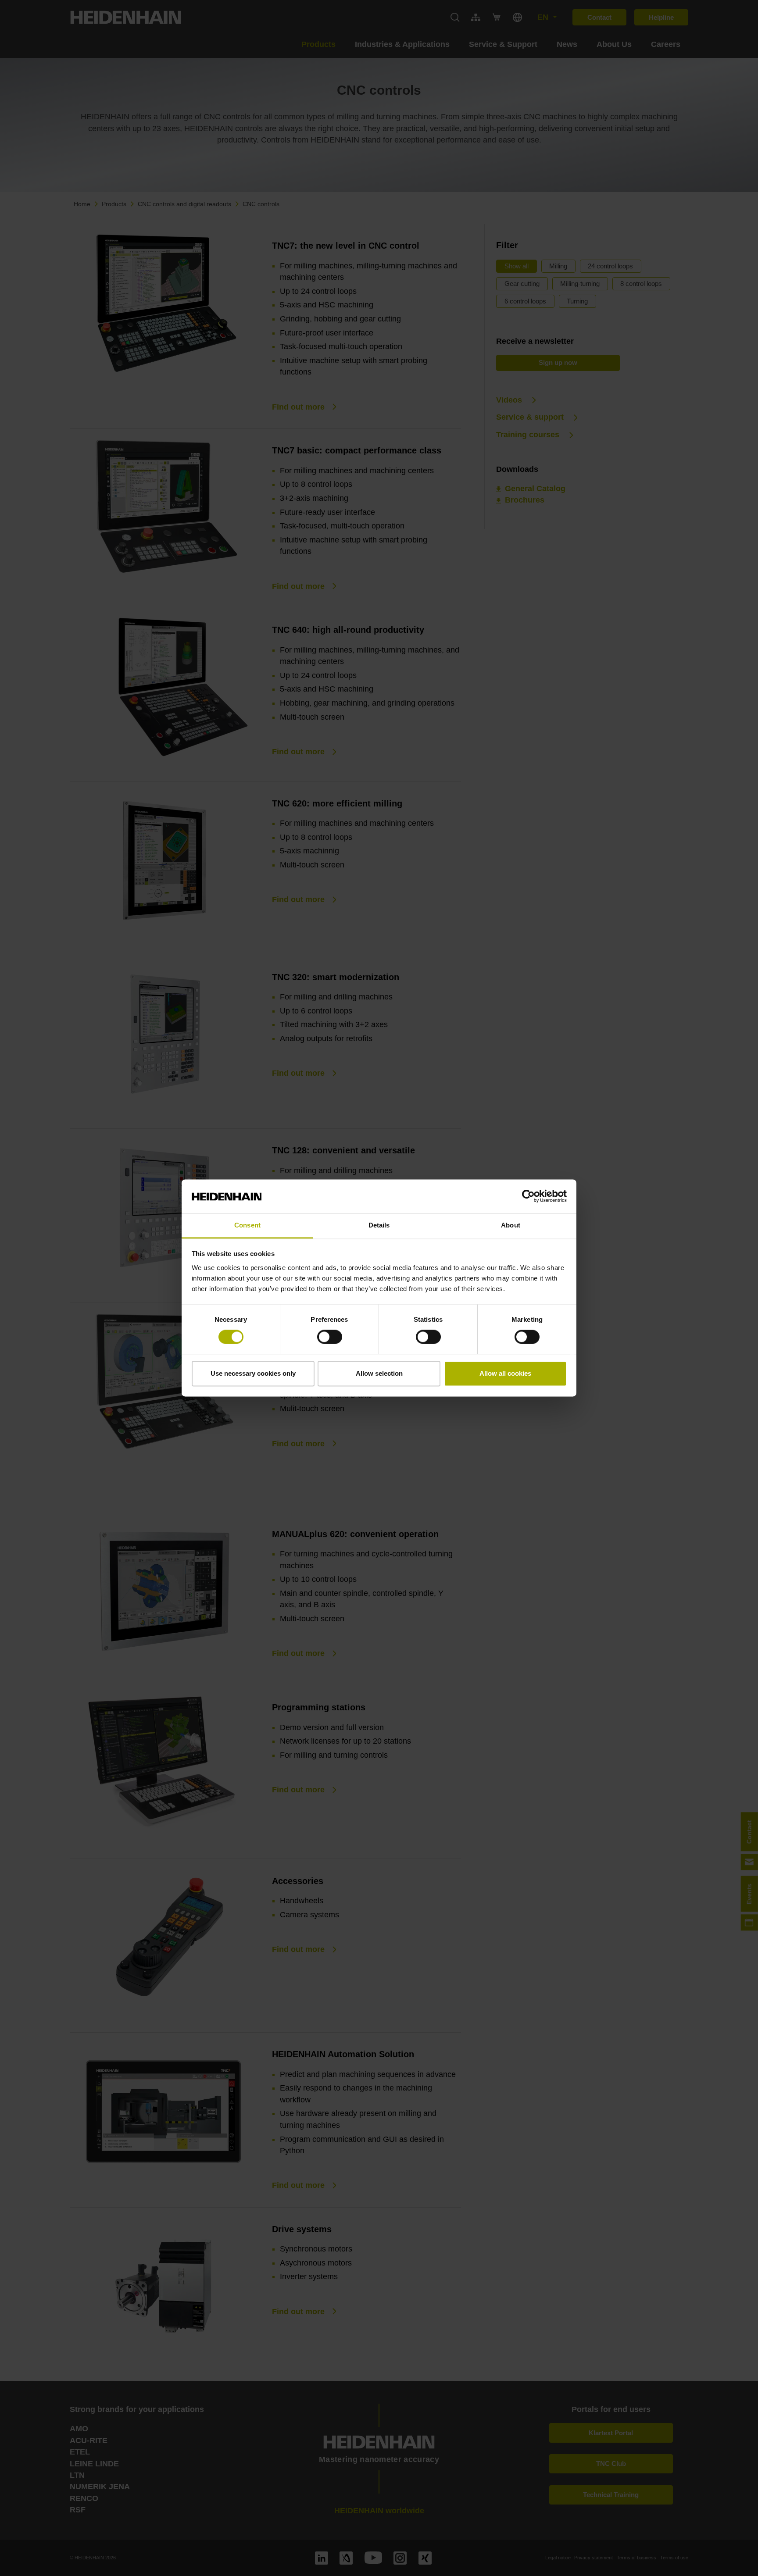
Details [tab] (379, 1225)
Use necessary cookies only (253, 1373)
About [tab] (511, 1225)
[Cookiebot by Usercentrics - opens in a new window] (528, 1196)
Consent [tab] (247, 1225)
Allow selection (379, 1373)
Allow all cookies (505, 1373)
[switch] (330, 1337)
